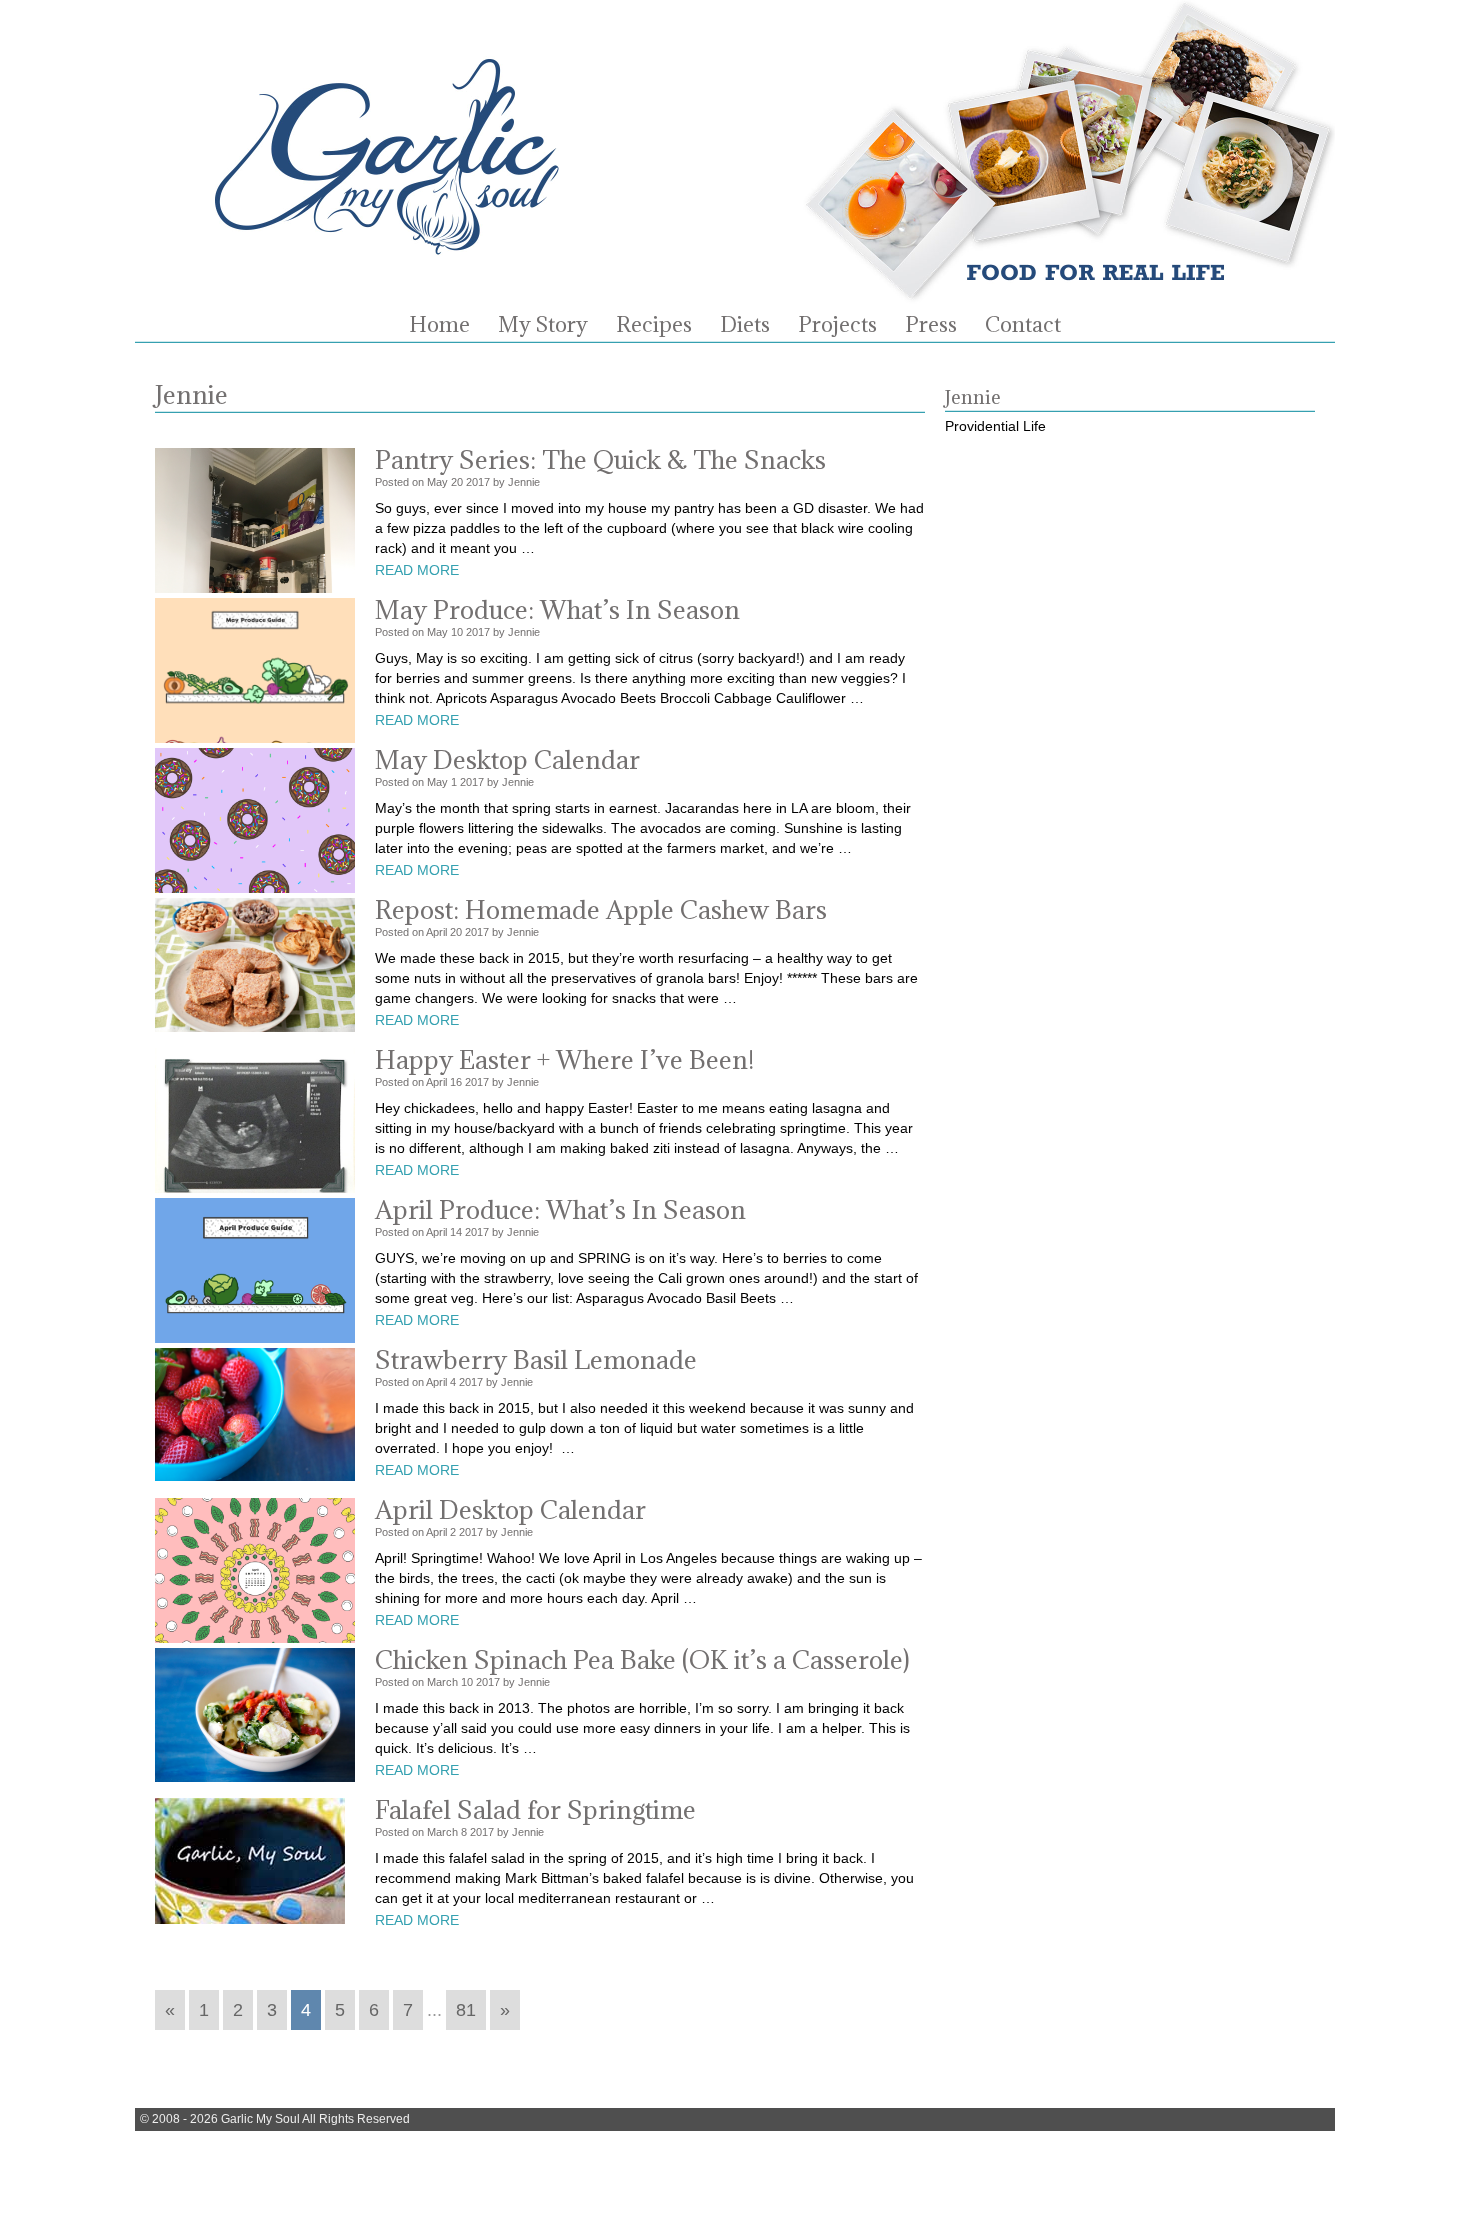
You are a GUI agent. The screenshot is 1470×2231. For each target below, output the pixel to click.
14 (456, 1232)
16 (456, 1082)
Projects (837, 325)
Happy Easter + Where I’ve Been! (564, 1059)
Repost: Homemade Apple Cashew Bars (601, 909)
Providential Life (995, 426)
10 (457, 632)
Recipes (654, 325)
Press (931, 325)
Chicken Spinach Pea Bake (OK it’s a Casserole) (642, 1659)
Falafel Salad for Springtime (535, 1809)
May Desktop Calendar (507, 759)
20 (457, 482)
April (436, 932)
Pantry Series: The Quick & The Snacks (600, 459)
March (442, 1682)
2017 (478, 482)
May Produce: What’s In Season (557, 609)
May (437, 482)
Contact (1023, 325)
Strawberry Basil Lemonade (536, 1359)
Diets (745, 325)
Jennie (524, 482)
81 (466, 2010)
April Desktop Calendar (510, 1509)
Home (439, 325)
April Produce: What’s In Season (560, 1209)
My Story (543, 325)
